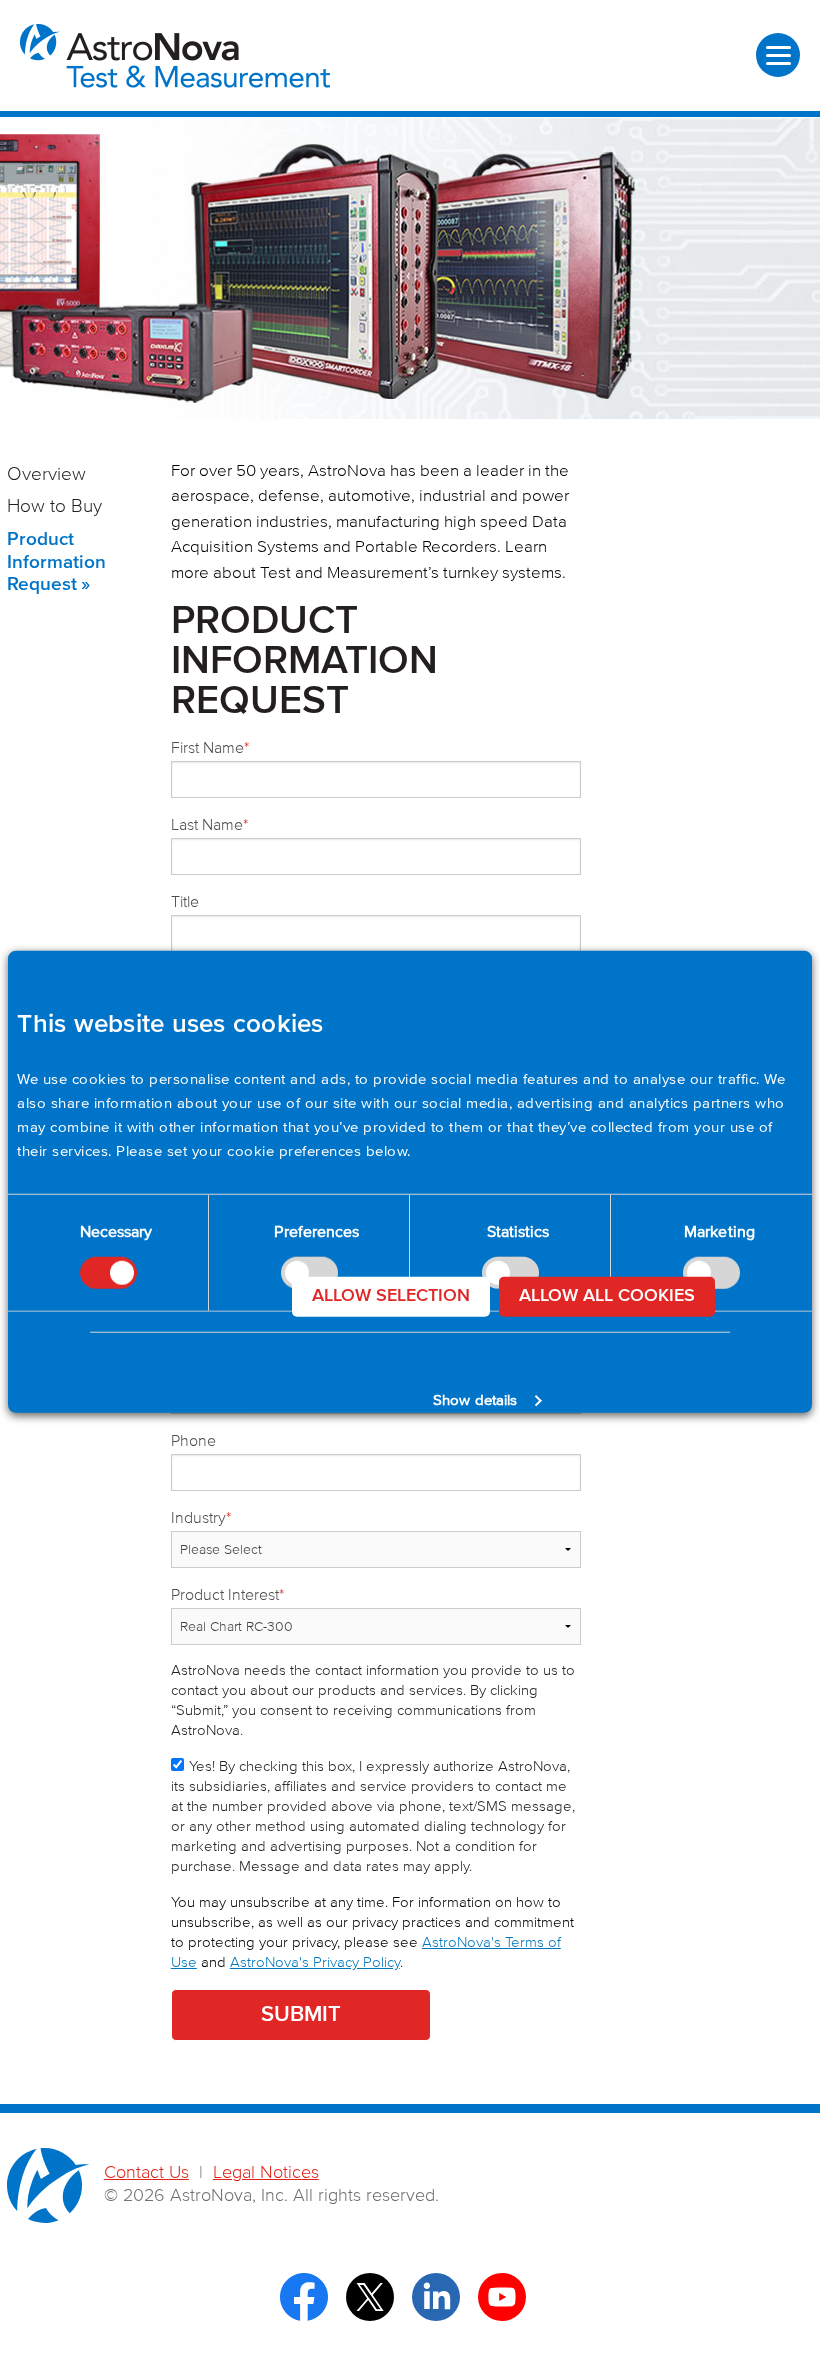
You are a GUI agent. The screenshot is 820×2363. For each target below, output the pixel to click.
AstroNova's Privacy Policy (315, 1962)
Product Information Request (56, 562)
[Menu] (778, 55)
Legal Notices (266, 2173)
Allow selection (391, 1296)
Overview (46, 474)
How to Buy (54, 506)
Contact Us (146, 2173)
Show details (475, 1400)
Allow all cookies (607, 1296)
